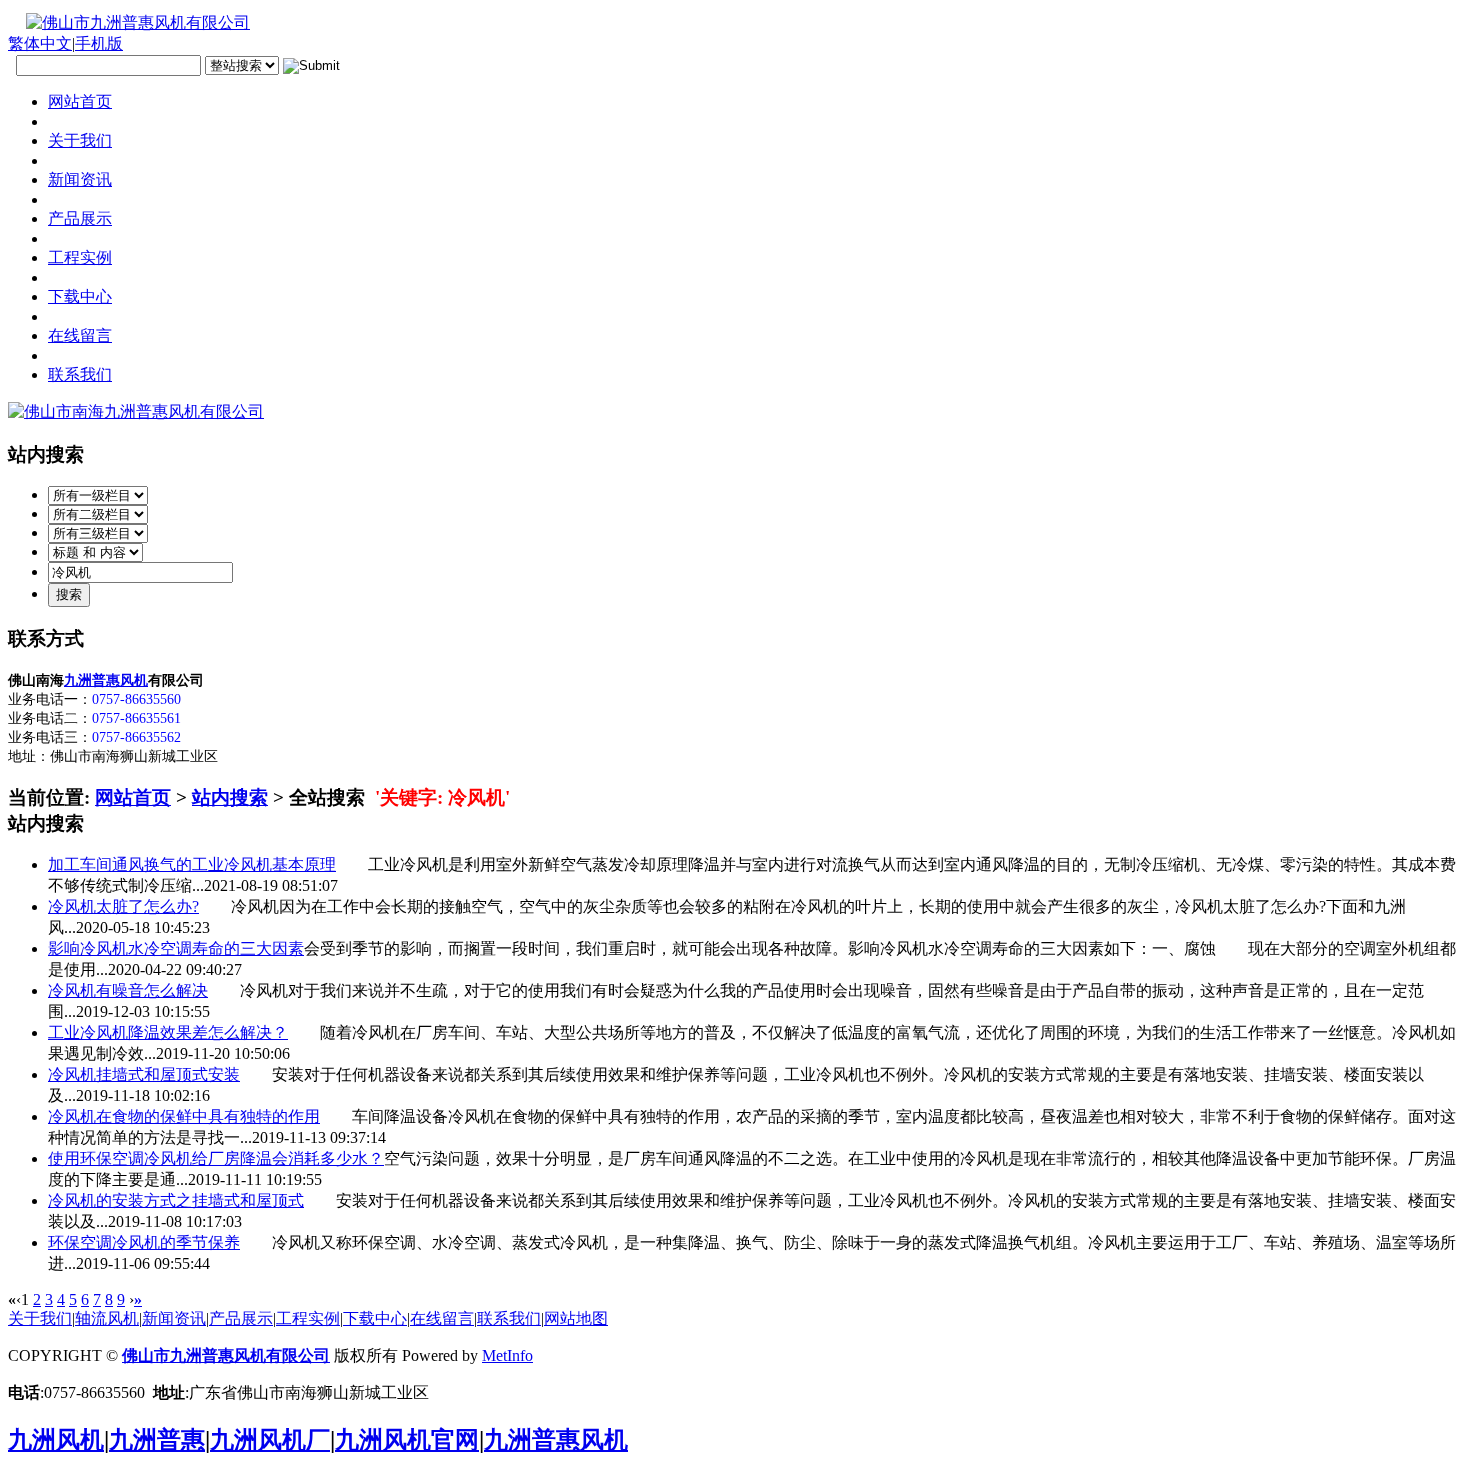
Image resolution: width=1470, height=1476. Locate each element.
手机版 (99, 43)
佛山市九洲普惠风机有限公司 (226, 1355)
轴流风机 (107, 1318)
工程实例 (308, 1318)
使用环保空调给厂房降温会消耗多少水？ (216, 1158)
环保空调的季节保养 (144, 1242)
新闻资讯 (174, 1318)
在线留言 (442, 1318)
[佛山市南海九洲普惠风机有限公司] (136, 411)
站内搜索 (230, 797)
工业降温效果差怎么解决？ (168, 1032)
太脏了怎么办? (123, 906)
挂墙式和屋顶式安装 (144, 1074)
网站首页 (133, 797)
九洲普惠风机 (106, 680)
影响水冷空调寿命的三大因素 (176, 948)
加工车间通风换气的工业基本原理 (192, 864)
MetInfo (507, 1355)
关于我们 (40, 1318)
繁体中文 (40, 43)
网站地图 (576, 1318)
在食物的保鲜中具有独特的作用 (184, 1116)
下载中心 (375, 1318)
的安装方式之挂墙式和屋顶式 (176, 1200)
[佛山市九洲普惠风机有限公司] (129, 22)
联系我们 (509, 1318)
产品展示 (241, 1318)
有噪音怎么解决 (128, 990)
